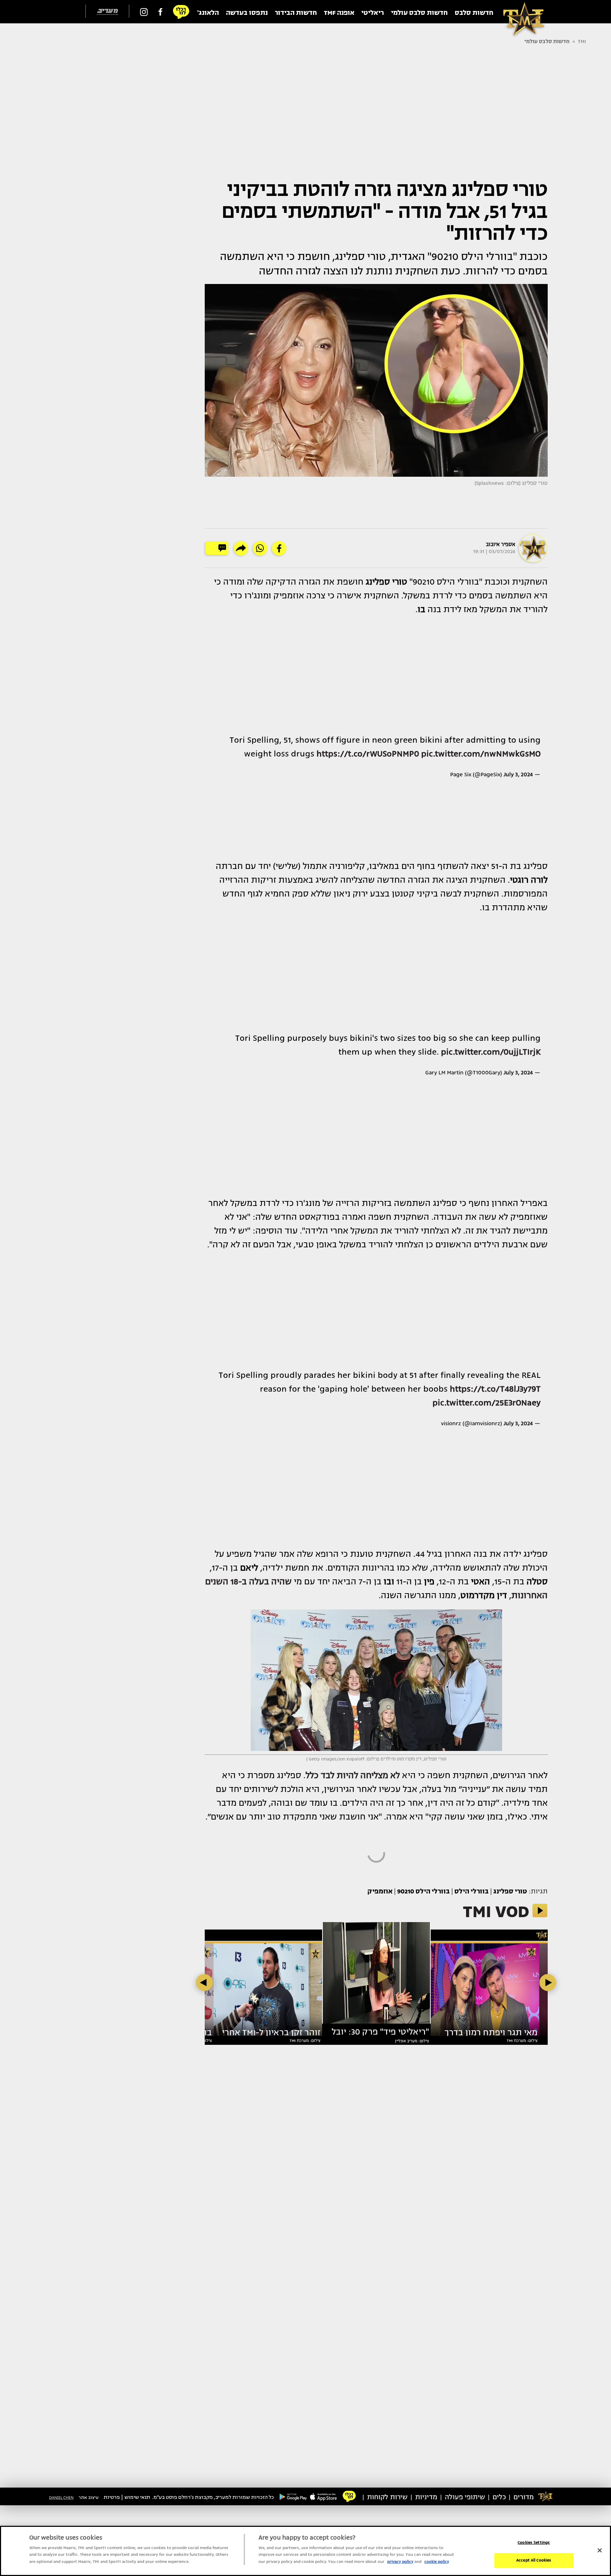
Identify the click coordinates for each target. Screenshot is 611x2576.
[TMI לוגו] (520, 12)
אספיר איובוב (501, 544)
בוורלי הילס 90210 (423, 1891)
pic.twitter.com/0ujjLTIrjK (491, 1052)
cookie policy (437, 2562)
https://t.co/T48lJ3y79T (495, 1389)
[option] (376, 1976)
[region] (305, 2551)
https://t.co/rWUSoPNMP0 (368, 754)
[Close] (600, 2550)
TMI (582, 41)
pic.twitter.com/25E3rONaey (487, 1403)
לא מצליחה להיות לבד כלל (353, 1775)
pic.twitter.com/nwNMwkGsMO (481, 754)
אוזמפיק (380, 1891)
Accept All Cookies (534, 2560)
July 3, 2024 (518, 774)
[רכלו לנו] (181, 12)
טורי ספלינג (510, 1891)
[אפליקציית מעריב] (324, 2496)
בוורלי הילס (472, 1891)
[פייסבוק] (160, 12)
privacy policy (400, 2562)
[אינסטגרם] (144, 12)
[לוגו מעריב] (107, 12)
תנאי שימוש (137, 2497)
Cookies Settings (534, 2543)
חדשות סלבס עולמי (547, 41)
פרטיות (112, 2497)
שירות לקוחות (387, 2497)
